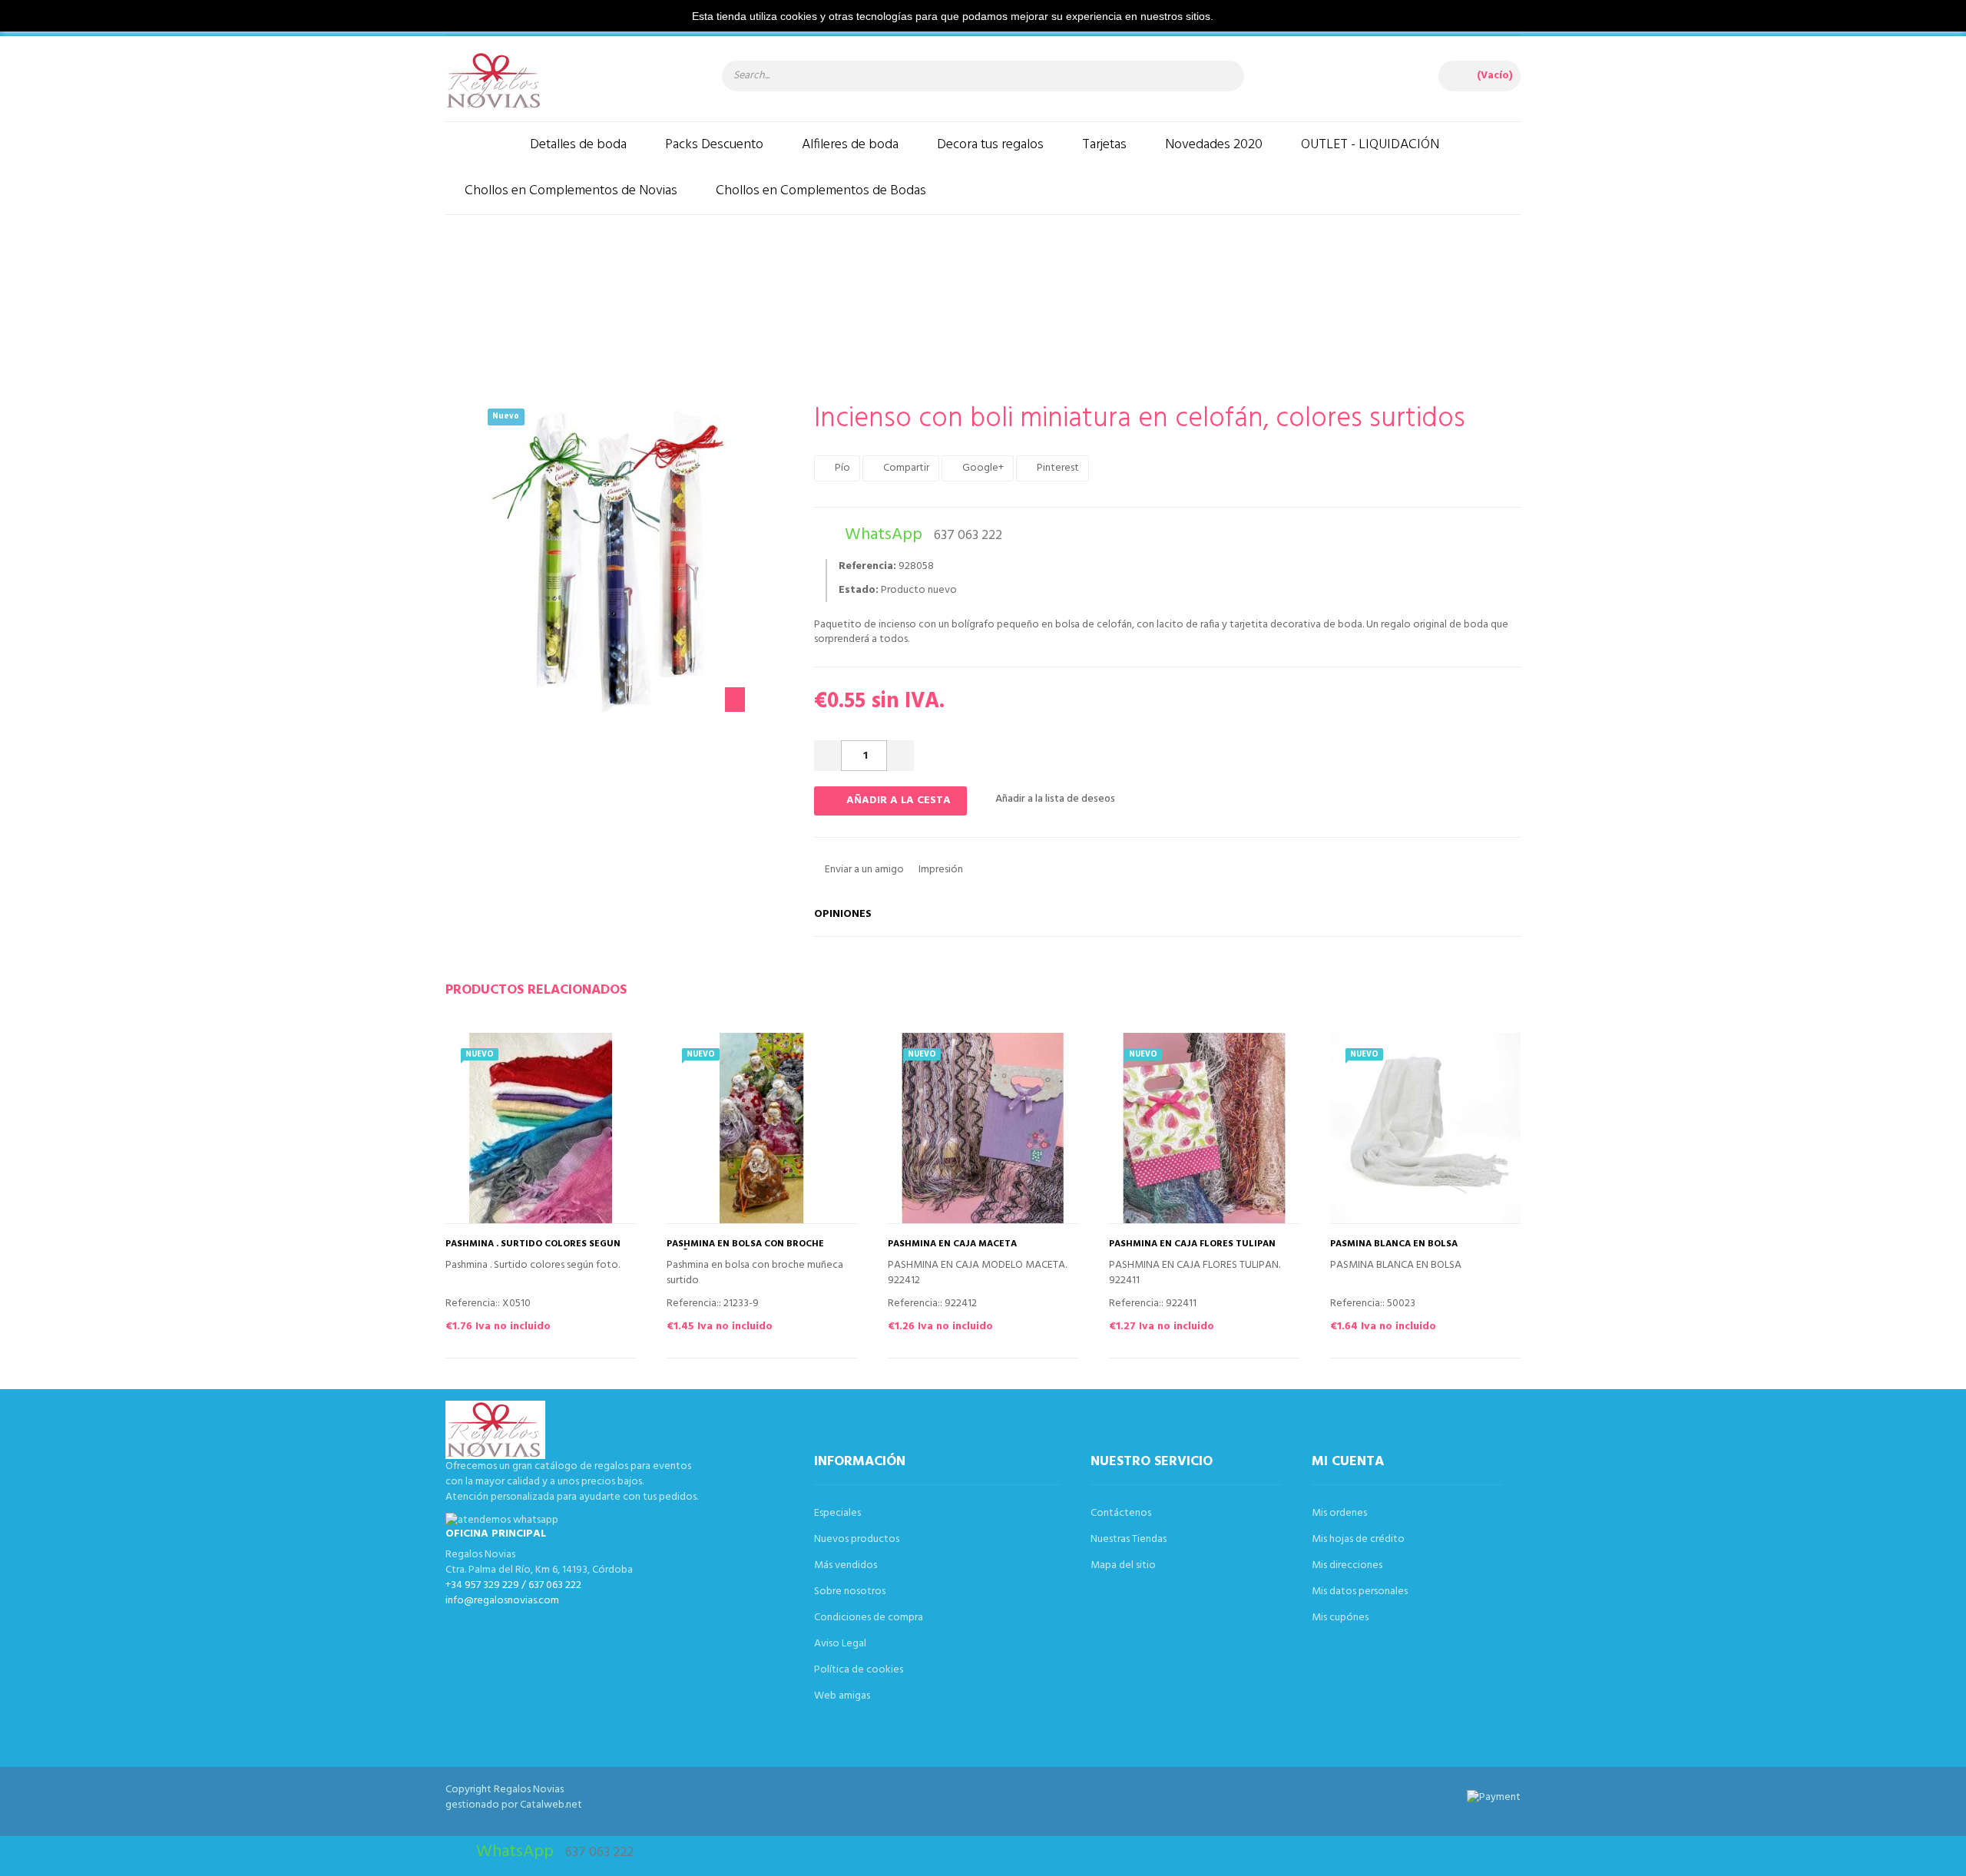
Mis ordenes (1339, 1513)
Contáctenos (1121, 1513)
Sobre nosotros (850, 1591)
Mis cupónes (1340, 1618)
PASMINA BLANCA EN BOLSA (1394, 1244)
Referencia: (867, 567)
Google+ (982, 468)
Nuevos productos (857, 1539)
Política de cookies (859, 1670)
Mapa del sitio (1123, 1565)
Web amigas (842, 1696)
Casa (688, 296)
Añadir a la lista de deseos (1054, 799)
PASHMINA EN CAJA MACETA (952, 1244)
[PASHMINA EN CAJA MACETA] (983, 1128)
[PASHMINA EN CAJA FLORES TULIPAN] (1204, 1128)
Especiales (837, 1513)
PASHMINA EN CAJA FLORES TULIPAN (1192, 1244)
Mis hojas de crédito (1358, 1539)
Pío (841, 468)
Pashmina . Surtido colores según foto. (533, 1249)
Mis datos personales (1360, 1591)
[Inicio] (478, 145)
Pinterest (1057, 468)
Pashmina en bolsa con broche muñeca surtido (745, 1249)
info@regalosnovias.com (502, 1601)
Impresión (940, 870)
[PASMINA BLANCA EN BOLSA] (1425, 1128)
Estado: (859, 591)
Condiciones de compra (869, 1618)
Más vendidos (846, 1565)
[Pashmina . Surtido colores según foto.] (541, 1128)
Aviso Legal (840, 1644)
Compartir (905, 468)
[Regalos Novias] (568, 81)
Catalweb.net (551, 1805)
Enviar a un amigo (863, 870)
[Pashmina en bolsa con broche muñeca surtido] (762, 1128)
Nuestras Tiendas (1129, 1539)
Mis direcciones (1347, 1565)
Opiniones (843, 914)
